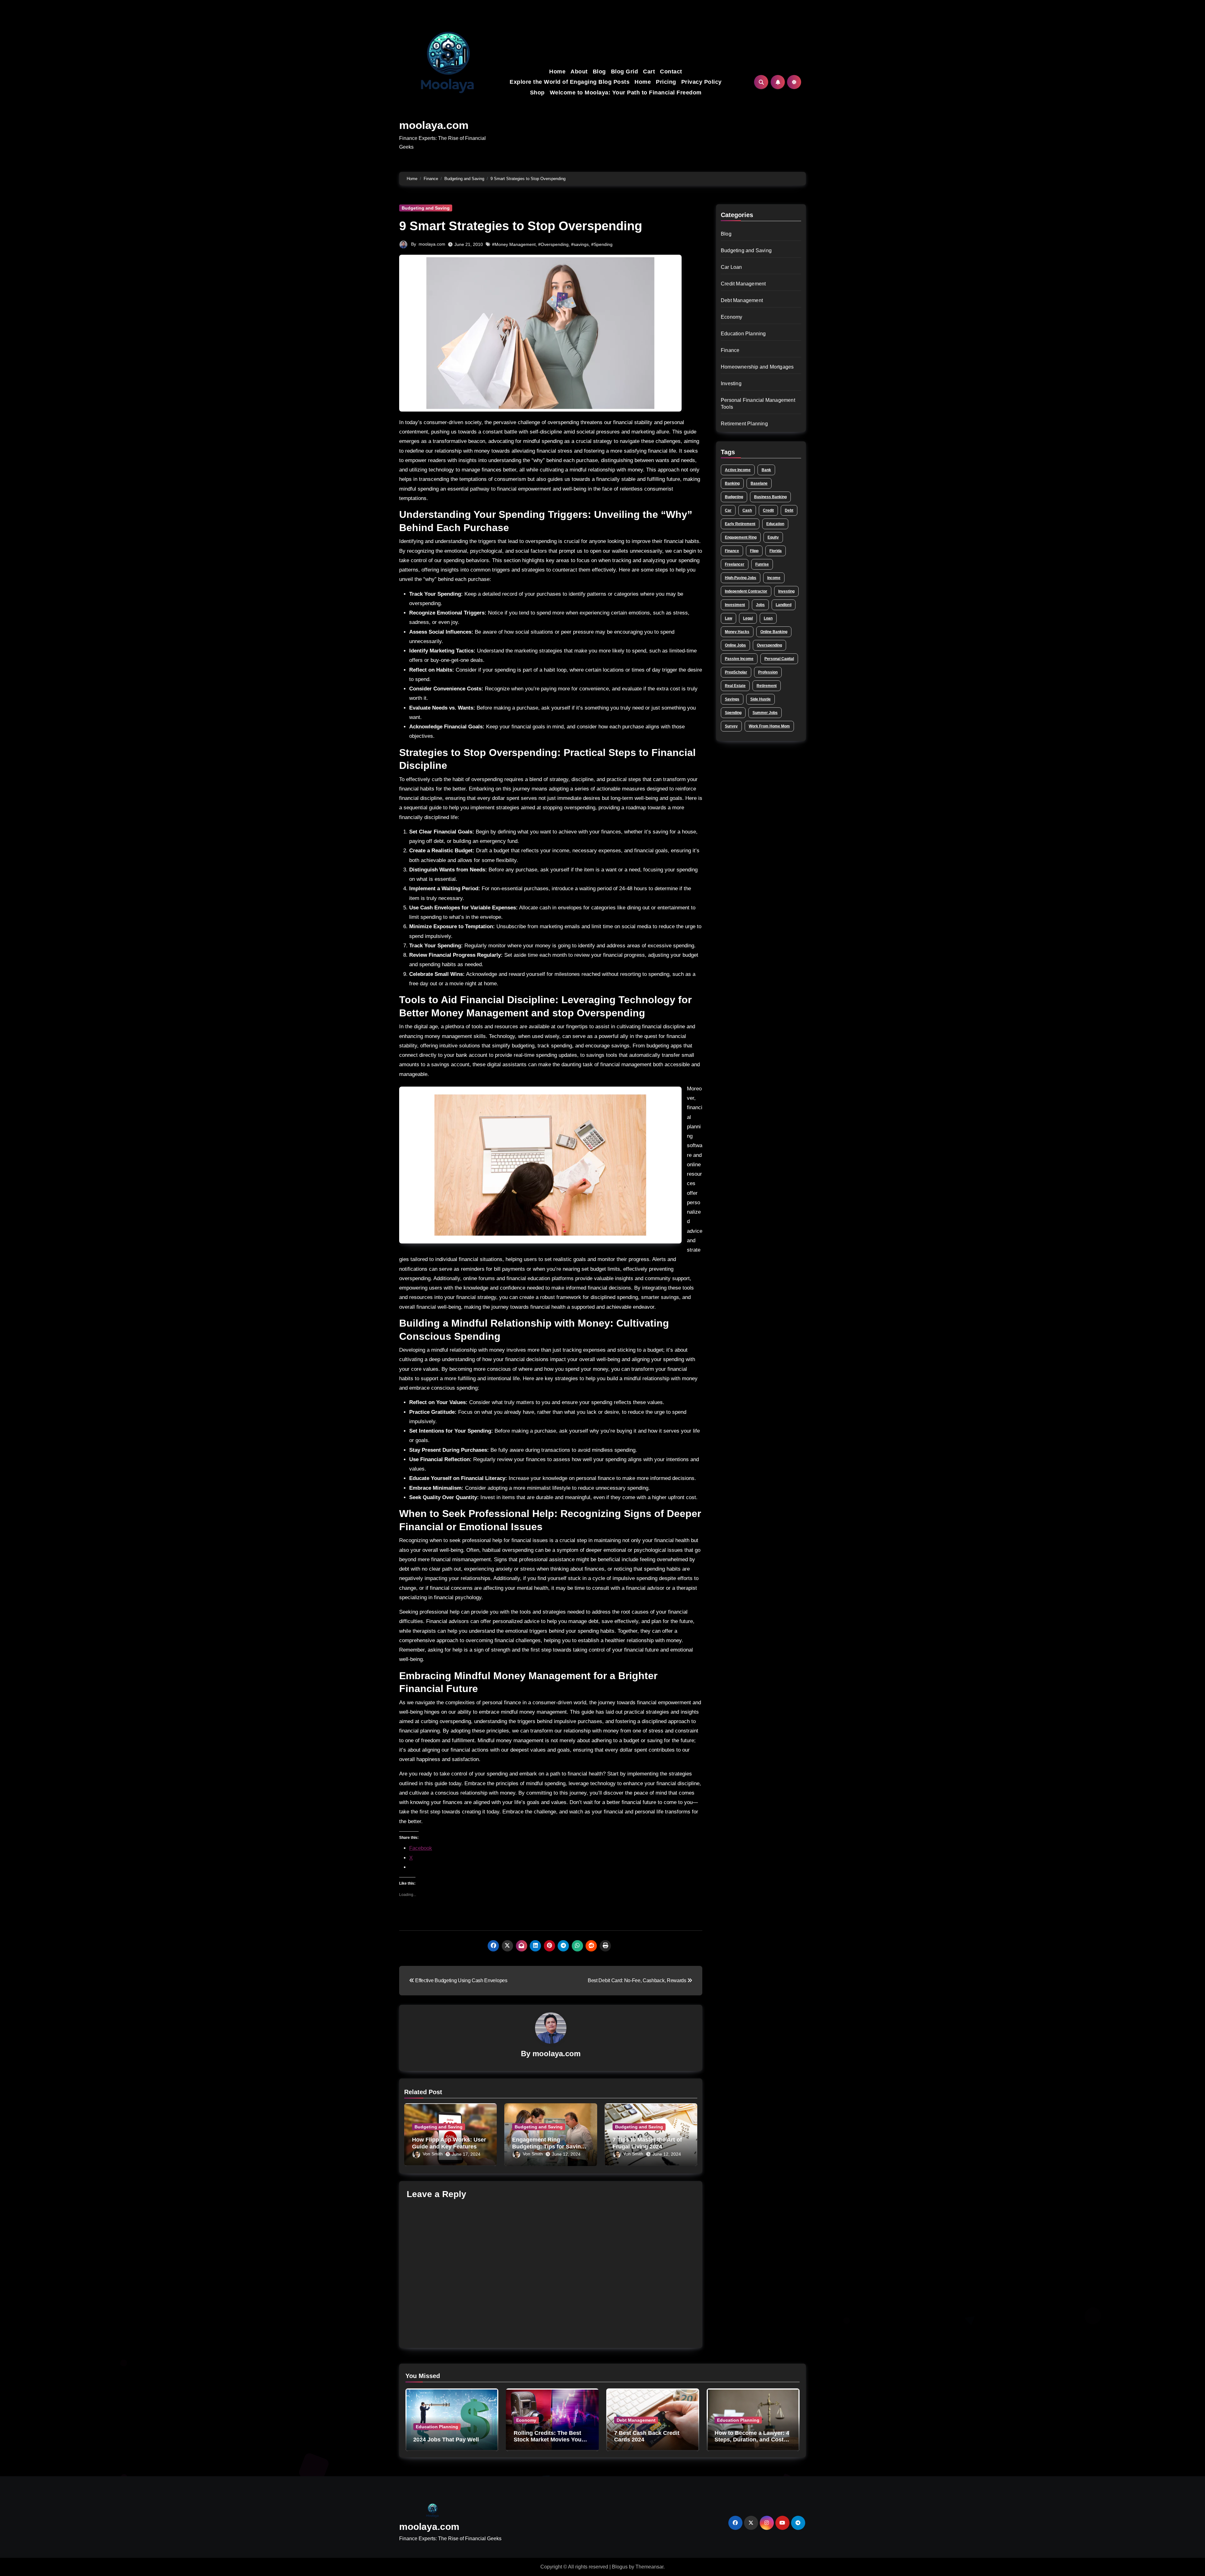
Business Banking (770, 497)
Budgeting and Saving (426, 208)
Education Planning (743, 334)
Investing (731, 383)
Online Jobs (735, 645)
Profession (768, 672)
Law (728, 618)
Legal (748, 618)
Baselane (759, 483)
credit (768, 510)
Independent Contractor (746, 591)
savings (732, 699)
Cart (649, 72)
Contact (671, 72)
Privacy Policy (702, 82)
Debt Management (742, 300)
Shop (537, 93)
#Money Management (514, 244)
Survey (731, 726)
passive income (739, 659)
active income (738, 470)
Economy (731, 317)
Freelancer (735, 564)
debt (789, 510)
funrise (762, 564)
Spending (733, 713)
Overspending (769, 645)
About (579, 72)
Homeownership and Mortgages (757, 367)
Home (557, 72)
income (774, 578)
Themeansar (649, 2567)
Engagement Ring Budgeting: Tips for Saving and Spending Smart (548, 2146)
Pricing (666, 82)
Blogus (620, 2567)
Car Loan (731, 267)
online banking (774, 632)
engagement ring (741, 537)
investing (786, 591)
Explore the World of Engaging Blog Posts (570, 82)
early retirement (740, 524)
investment (735, 605)
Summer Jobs (765, 713)
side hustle (760, 699)
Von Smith (433, 2154)
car (728, 510)
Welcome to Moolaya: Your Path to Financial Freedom (626, 93)
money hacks (737, 632)
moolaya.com (434, 125)
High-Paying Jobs (741, 578)
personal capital (779, 659)
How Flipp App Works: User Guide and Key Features (449, 2143)
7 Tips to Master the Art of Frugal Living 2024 (647, 2143)
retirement (767, 686)
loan (768, 618)
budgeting (734, 497)
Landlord (784, 605)
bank (766, 470)
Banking (732, 483)
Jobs (760, 605)
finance (732, 551)
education (775, 524)
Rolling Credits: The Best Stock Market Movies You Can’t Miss (548, 2440)
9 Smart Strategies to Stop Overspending (521, 226)
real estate (735, 686)
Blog (599, 72)
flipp (754, 551)
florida (776, 551)
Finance (730, 350)
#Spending (602, 244)
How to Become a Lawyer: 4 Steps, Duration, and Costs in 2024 (752, 2440)
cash (747, 510)
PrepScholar (736, 672)
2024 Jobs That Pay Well (446, 2440)
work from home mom (769, 726)
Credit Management (743, 284)
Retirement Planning (744, 424)
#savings (580, 244)
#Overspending (553, 244)
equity (773, 537)
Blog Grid (625, 72)
